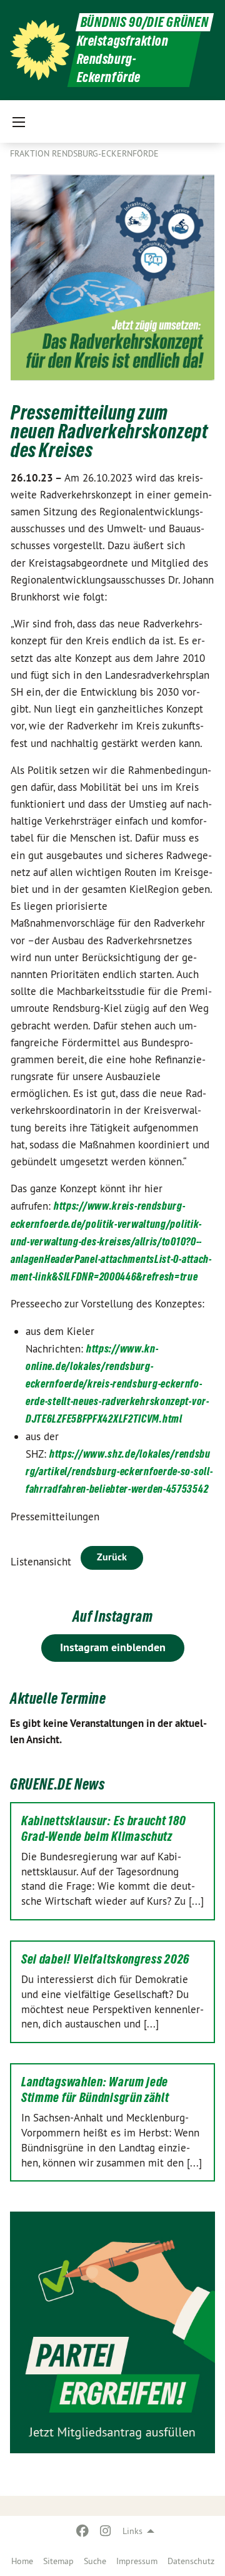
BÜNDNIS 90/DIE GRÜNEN (145, 22)
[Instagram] (105, 2531)
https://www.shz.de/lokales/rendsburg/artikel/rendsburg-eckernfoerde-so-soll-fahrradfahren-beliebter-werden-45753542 (119, 1471)
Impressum (137, 2561)
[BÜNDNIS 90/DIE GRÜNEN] (40, 50)
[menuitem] (22, 2561)
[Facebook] (83, 2531)
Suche (95, 2561)
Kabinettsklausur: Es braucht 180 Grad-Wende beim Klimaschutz (103, 1829)
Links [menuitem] (132, 2531)
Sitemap (58, 2561)
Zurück (112, 1557)
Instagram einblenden (113, 1647)
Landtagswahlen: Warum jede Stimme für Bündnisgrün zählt (95, 2090)
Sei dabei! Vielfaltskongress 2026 (105, 1959)
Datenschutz (191, 2561)
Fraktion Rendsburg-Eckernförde (84, 153)
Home (22, 2561)
